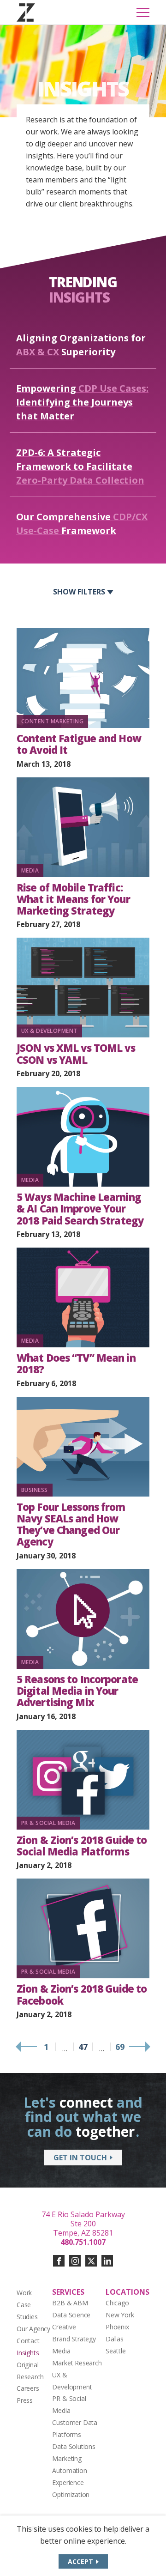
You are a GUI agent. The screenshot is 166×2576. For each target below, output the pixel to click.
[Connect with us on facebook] (59, 2261)
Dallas (115, 2339)
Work (24, 2293)
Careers (28, 2388)
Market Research (77, 2363)
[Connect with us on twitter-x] (91, 2261)
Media (61, 2351)
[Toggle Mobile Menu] (143, 12)
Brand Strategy (74, 2339)
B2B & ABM (70, 2303)
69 (120, 2047)
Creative (64, 2327)
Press (25, 2400)
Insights (28, 2353)
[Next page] (139, 2047)
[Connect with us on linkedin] (107, 2261)
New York (120, 2315)
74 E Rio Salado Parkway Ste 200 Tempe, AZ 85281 (83, 2224)
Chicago (117, 2303)
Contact (28, 2341)
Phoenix (117, 2327)
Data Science (71, 2315)
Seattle (116, 2351)
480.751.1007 (83, 2242)
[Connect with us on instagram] (75, 2261)
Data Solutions (74, 2446)
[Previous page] (27, 2047)
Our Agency (33, 2329)
